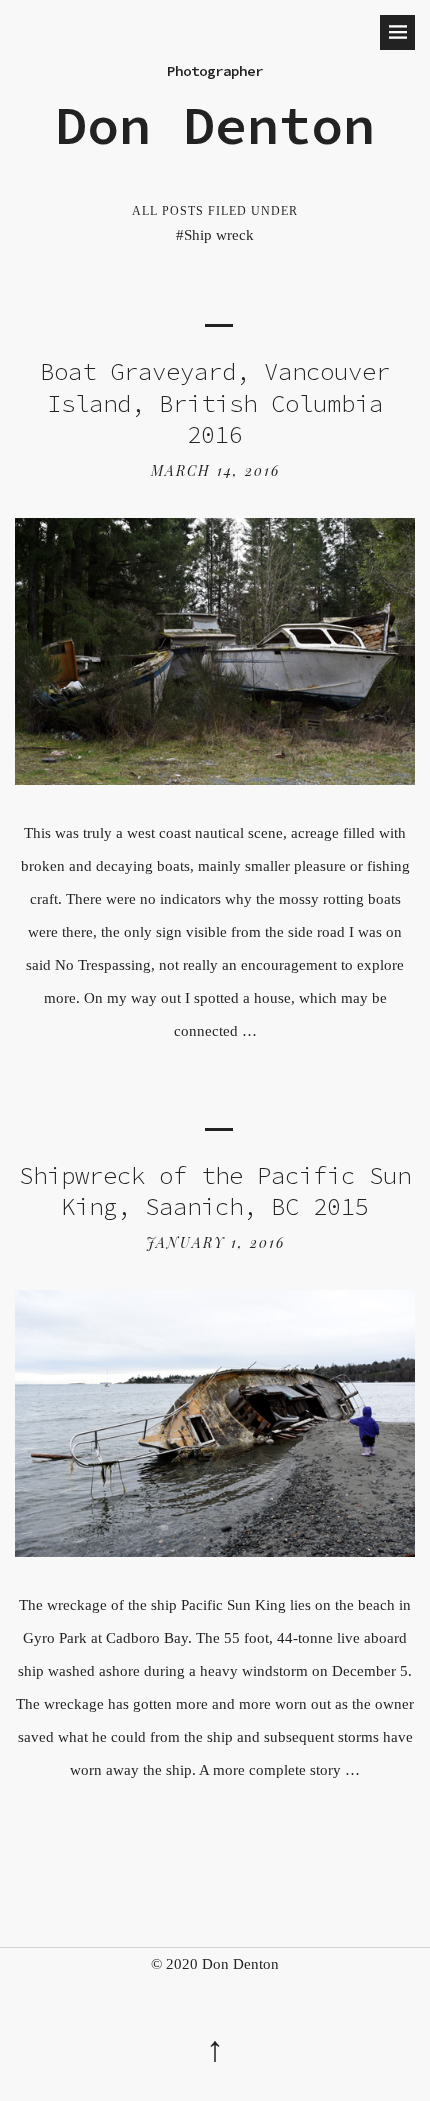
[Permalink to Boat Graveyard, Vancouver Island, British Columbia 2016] (215, 779)
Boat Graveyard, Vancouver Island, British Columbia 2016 (215, 403)
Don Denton (215, 125)
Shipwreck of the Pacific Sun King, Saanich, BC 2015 (215, 1191)
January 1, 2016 (215, 1242)
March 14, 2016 (215, 470)
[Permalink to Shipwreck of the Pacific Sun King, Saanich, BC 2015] (215, 1551)
